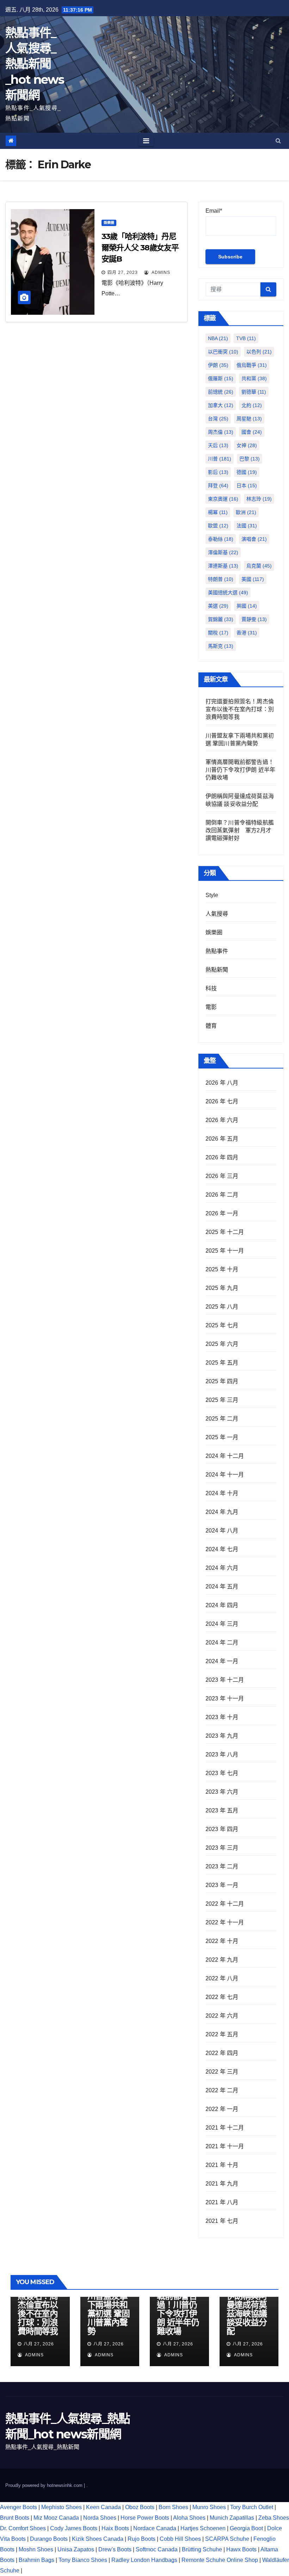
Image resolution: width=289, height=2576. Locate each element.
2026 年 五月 (222, 1139)
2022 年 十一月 (225, 1922)
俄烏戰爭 (252, 365)
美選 (218, 606)
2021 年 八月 (222, 2202)
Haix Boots (115, 2528)
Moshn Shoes (36, 2549)
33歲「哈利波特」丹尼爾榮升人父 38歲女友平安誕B (140, 248)
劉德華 (254, 392)
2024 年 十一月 (225, 1475)
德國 (247, 472)
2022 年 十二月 (225, 1904)
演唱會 (254, 539)
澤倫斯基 (223, 552)
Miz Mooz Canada (56, 2518)
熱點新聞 (217, 970)
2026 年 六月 (222, 1120)
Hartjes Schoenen (203, 2528)
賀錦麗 (221, 619)
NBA (218, 338)
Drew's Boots (115, 2549)
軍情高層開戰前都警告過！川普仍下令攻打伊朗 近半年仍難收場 (241, 770)
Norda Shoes (100, 2518)
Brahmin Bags (36, 2560)
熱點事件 (217, 951)
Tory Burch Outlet (252, 2507)
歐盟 (218, 526)
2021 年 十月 (222, 2165)
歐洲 (246, 512)
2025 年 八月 (222, 1307)
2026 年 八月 (222, 1083)
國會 (252, 432)
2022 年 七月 (222, 1997)
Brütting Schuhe (202, 2549)
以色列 (259, 352)
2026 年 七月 (222, 1101)
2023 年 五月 (222, 1810)
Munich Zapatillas (232, 2518)
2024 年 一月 (222, 1661)
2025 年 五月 (222, 1363)
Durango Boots (49, 2539)
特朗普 (221, 579)
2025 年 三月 (222, 1400)
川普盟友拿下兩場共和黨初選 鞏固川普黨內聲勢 (109, 2314)
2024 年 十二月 (225, 1456)
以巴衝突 (223, 352)
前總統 (221, 392)
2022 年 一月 (222, 2109)
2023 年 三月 (222, 1848)
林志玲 (259, 499)
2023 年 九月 (222, 1736)
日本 (247, 485)
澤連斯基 (223, 566)
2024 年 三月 (222, 1624)
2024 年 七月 (222, 1549)
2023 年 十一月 (225, 1698)
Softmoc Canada (157, 2549)
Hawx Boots (241, 2549)
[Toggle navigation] (146, 141)
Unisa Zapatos (76, 2549)
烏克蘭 (259, 566)
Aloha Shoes (189, 2518)
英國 (247, 606)
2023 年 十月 (222, 1717)
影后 (218, 472)
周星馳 (249, 419)
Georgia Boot (246, 2528)
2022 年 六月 (222, 2016)
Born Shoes (173, 2507)
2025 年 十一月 (225, 1251)
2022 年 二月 (222, 2090)
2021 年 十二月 (225, 2128)
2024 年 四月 (222, 1605)
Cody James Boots (74, 2528)
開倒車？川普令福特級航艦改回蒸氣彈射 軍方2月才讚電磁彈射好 (240, 830)
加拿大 (221, 405)
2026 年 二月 (222, 1195)
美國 (253, 579)
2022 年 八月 (222, 1978)
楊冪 (218, 512)
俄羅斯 (221, 378)
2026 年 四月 (222, 1157)
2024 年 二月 (222, 1643)
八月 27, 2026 (39, 2344)
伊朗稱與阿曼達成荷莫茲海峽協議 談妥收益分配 (247, 2314)
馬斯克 (221, 646)
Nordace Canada (155, 2528)
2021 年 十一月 (225, 2146)
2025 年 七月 (222, 1325)
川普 (220, 459)
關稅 (218, 633)
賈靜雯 (254, 619)
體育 (211, 1026)
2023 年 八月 (222, 1754)
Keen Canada (103, 2507)
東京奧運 (223, 499)
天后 (218, 445)
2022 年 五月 (222, 2034)
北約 (252, 405)
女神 (247, 445)
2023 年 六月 (222, 1792)
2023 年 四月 (222, 1829)
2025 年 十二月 (225, 1232)
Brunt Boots (15, 2518)
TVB (246, 338)
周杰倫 (221, 432)
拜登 (218, 485)
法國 (247, 526)
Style (212, 895)
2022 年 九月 (222, 1960)
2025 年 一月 (222, 1437)
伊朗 (218, 365)
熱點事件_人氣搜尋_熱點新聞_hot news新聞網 (35, 64)
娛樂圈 (109, 223)
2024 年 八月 (222, 1531)
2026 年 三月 (222, 1176)
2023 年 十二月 (225, 1680)
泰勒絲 (221, 539)
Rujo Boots (142, 2539)
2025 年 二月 (222, 1419)
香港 (247, 633)
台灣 (218, 419)
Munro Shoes (209, 2507)
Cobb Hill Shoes (180, 2539)
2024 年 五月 (222, 1587)
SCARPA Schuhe (227, 2539)
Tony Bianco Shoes (83, 2560)
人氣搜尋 (217, 914)
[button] (278, 141)
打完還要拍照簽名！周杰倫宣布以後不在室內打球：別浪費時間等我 (240, 709)
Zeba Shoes (274, 2518)
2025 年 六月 (222, 1344)
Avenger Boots (19, 2507)
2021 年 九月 (222, 2184)
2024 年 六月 (222, 1568)
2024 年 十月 (222, 1493)
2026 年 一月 (222, 1213)
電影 (211, 1007)
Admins (160, 272)
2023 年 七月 (222, 1773)
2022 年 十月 (222, 1941)
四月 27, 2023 (123, 272)
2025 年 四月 (222, 1381)
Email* (214, 211)
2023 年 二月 (222, 1866)
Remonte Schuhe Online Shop (220, 2560)
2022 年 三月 (222, 2072)
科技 (211, 988)
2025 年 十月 (222, 1269)
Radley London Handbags (144, 2560)
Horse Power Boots (145, 2518)
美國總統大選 (228, 593)
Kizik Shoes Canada (98, 2539)
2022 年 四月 (222, 2053)
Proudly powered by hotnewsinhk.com (45, 2485)
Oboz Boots (140, 2507)
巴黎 (250, 459)
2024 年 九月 (222, 1512)
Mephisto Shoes (62, 2507)
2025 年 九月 (222, 1288)
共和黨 (254, 378)
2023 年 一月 (222, 1885)
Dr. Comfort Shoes (23, 2528)
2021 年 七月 (222, 2221)
